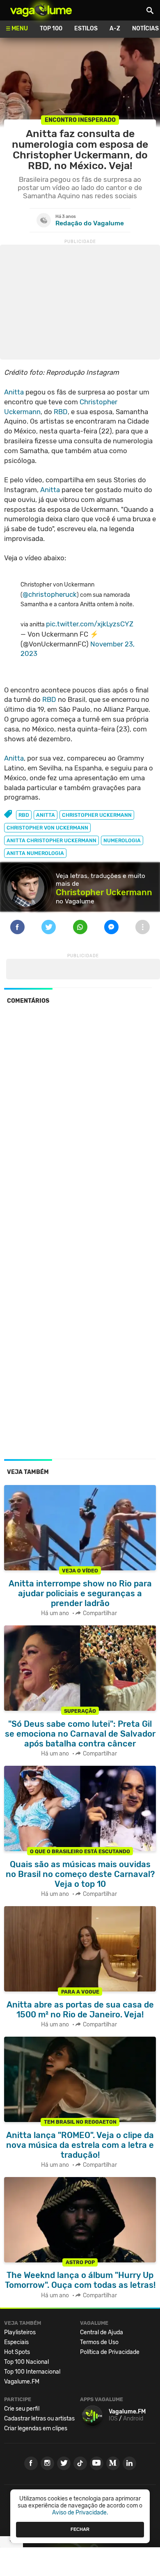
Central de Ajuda (102, 2332)
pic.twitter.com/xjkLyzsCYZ (90, 624)
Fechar (80, 2529)
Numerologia (122, 840)
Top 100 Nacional (26, 2362)
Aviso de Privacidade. (80, 2513)
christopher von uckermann (47, 828)
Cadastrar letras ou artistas (39, 2419)
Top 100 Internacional (32, 2372)
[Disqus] (80, 1123)
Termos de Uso (99, 2342)
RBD (61, 412)
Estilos (86, 29)
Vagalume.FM (22, 2382)
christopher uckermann (97, 815)
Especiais (16, 2342)
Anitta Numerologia (35, 853)
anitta (46, 815)
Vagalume (41, 10)
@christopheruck (50, 594)
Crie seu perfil (22, 2409)
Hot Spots (17, 2352)
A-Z (115, 29)
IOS (113, 2419)
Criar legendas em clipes (36, 2428)
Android (133, 2419)
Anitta (14, 392)
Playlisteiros (20, 2332)
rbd (24, 815)
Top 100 (51, 29)
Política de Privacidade (110, 2352)
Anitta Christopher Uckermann (51, 840)
